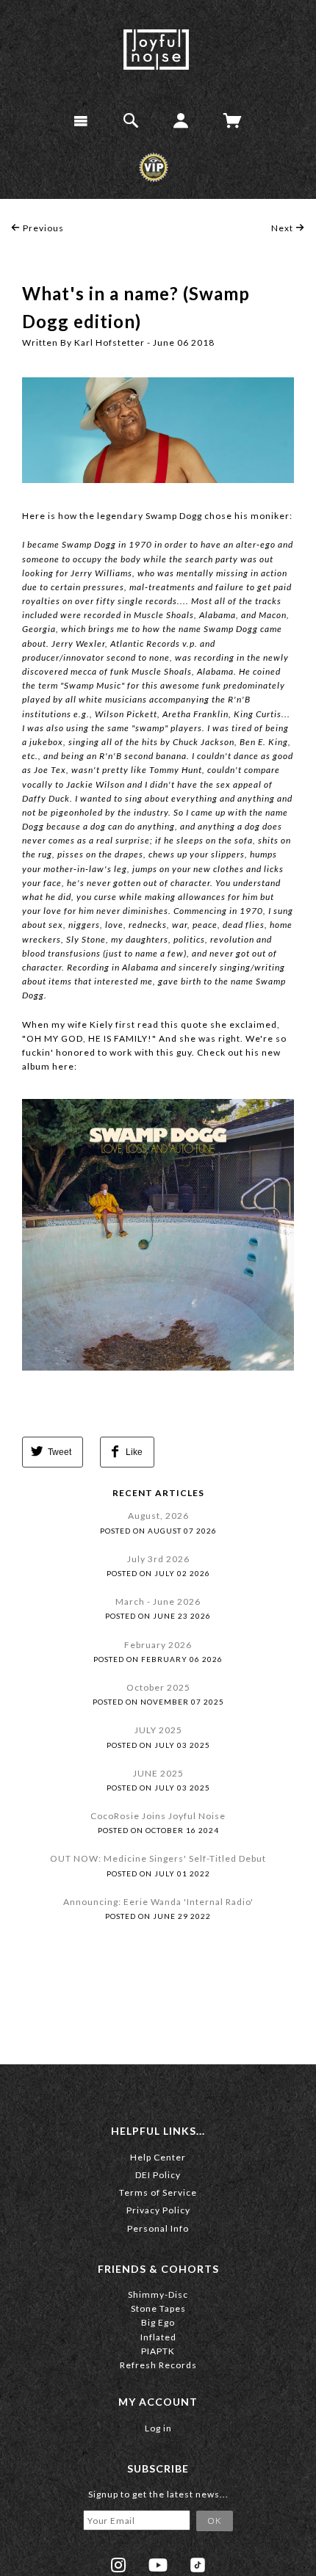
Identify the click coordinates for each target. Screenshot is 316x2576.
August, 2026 (158, 1516)
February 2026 (158, 1645)
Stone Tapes (158, 2308)
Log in (158, 2428)
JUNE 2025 (158, 1773)
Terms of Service (158, 2192)
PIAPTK (158, 2351)
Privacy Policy (158, 2210)
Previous (42, 228)
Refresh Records (158, 2365)
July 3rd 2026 (158, 1559)
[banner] (156, 50)
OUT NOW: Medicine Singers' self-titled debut (158, 1858)
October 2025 (158, 1687)
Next (283, 228)
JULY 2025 (158, 1730)
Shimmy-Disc (158, 2294)
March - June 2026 (158, 1601)
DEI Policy (158, 2175)
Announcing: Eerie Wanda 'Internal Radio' (158, 1902)
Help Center (158, 2157)
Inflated (158, 2337)
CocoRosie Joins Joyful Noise (158, 1816)
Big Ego (158, 2322)
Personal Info (158, 2228)
